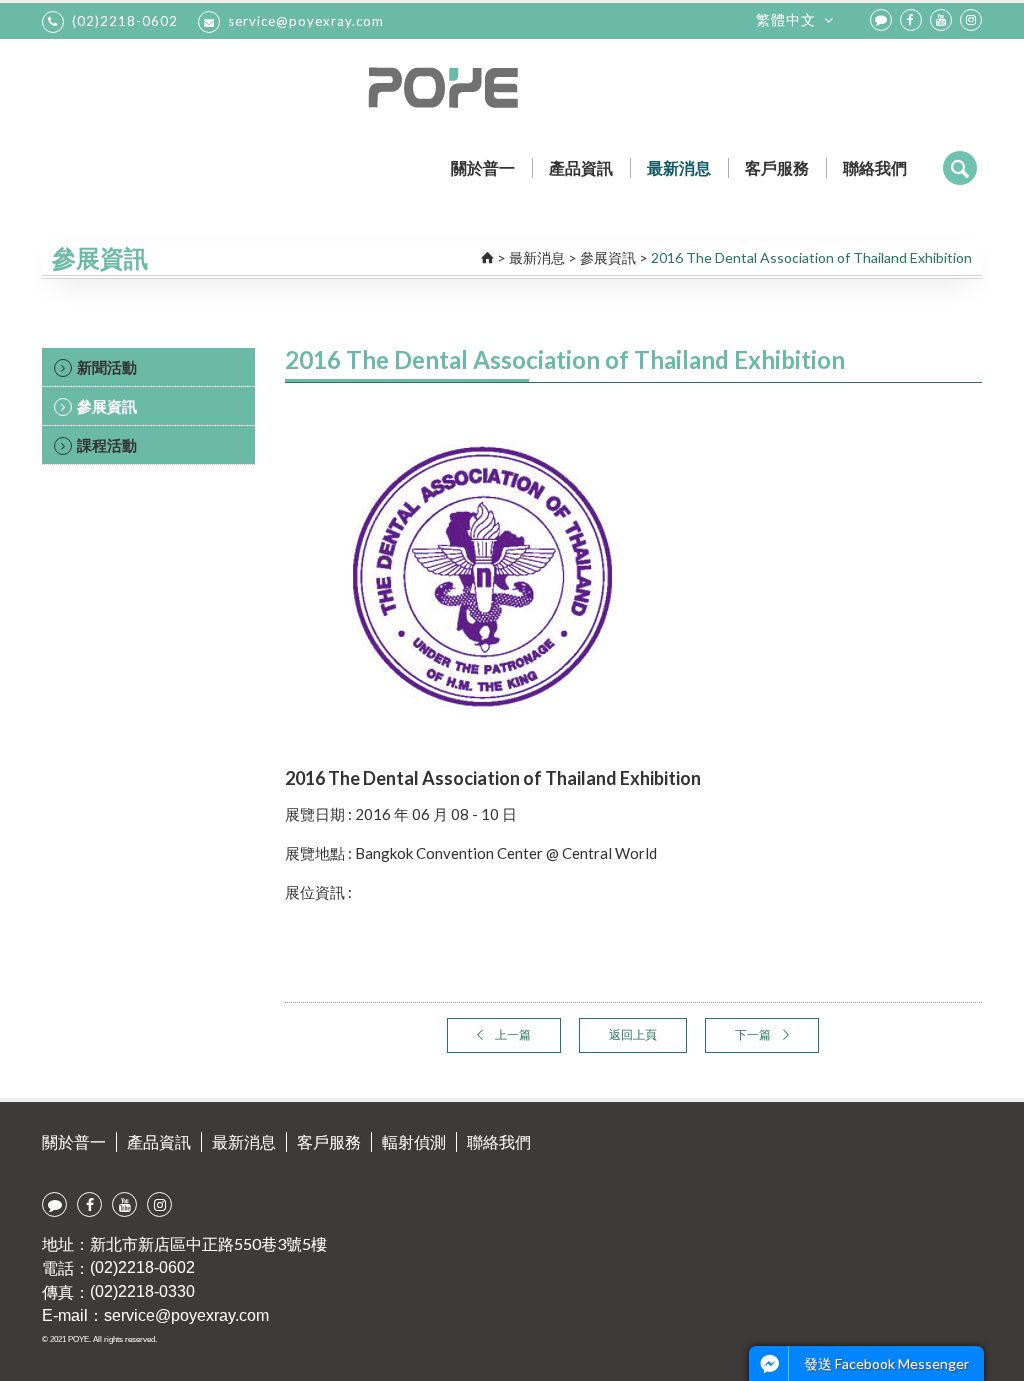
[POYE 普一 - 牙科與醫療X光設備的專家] (512, 87)
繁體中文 (786, 19)
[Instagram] (971, 20)
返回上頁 (633, 1034)
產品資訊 (581, 167)
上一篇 (512, 1034)
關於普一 (483, 167)
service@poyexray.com (306, 21)
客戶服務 (777, 167)
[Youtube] (941, 20)
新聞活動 (107, 367)
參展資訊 (608, 257)
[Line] (881, 20)
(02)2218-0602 (125, 21)
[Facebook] (911, 20)
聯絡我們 (875, 167)
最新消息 (679, 167)
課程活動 (107, 445)
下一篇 (754, 1034)
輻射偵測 (414, 1141)
